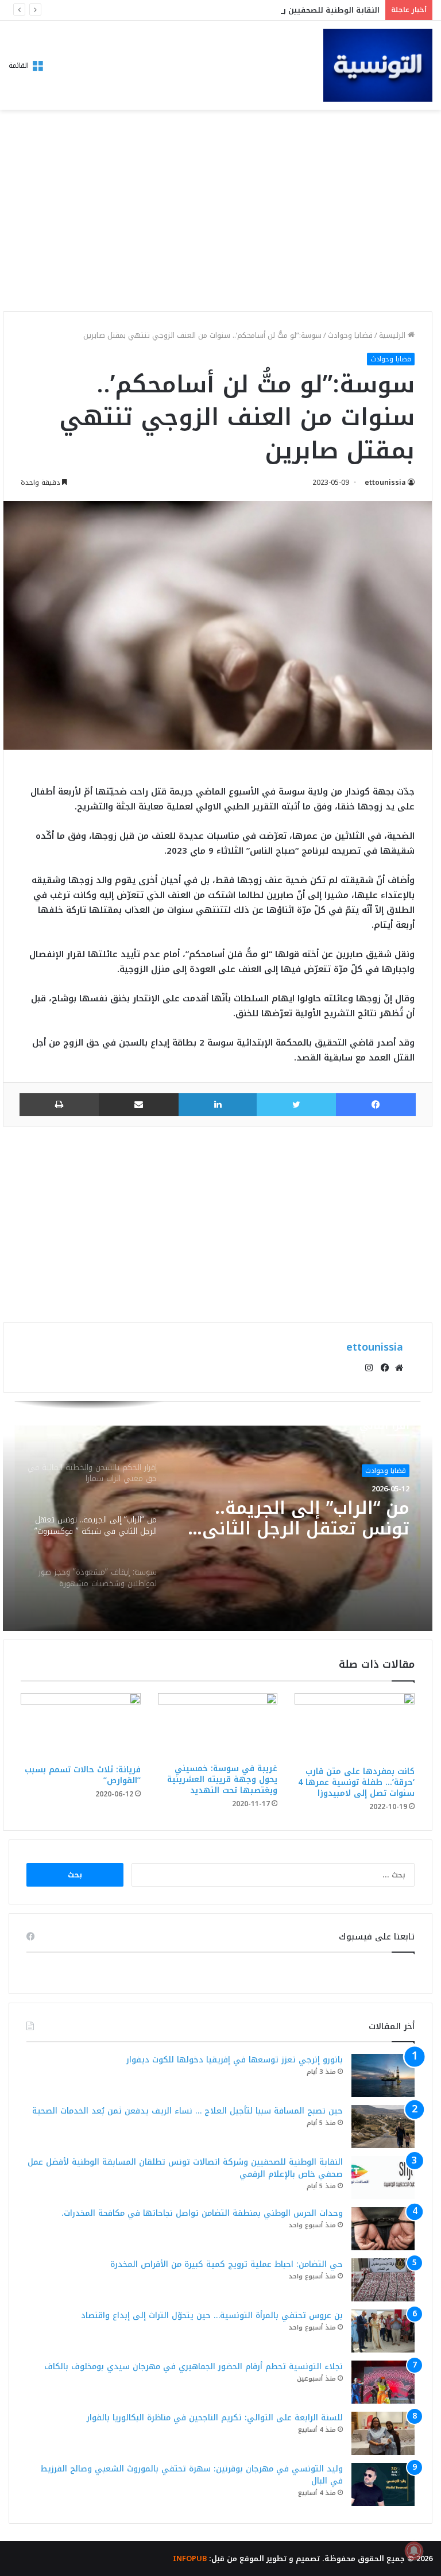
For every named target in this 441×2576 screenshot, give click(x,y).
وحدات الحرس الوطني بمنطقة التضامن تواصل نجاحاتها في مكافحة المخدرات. (202, 2213)
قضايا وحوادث (350, 335)
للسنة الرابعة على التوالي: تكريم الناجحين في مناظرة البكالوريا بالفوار (215, 2418)
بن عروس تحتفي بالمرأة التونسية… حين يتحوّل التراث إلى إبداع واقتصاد (212, 2315)
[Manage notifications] (414, 2551)
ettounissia (385, 483)
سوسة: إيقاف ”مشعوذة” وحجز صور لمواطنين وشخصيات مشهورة (307, 1518)
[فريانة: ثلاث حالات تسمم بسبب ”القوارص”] (81, 1726)
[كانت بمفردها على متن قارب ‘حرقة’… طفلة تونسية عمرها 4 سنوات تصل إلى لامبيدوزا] (355, 1727)
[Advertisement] (218, 214)
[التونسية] (378, 65)
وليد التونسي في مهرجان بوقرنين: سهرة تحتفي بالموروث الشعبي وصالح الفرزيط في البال (192, 2475)
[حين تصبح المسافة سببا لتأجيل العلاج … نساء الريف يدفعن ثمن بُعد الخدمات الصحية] (383, 2126)
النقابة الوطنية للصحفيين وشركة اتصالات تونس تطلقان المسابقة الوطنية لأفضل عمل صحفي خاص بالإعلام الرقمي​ (185, 2168)
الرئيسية (393, 335)
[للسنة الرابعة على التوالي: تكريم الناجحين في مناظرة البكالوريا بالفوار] (383, 2433)
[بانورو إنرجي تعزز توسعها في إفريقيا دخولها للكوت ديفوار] (383, 2075)
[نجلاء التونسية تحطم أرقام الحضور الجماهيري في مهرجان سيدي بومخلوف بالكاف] (383, 2382)
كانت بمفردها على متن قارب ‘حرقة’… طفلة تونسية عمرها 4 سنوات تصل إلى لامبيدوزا (356, 1782)
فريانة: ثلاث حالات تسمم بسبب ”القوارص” (83, 1775)
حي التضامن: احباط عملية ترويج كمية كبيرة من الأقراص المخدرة (227, 2264)
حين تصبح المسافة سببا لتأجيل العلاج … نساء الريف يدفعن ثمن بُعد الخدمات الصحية (187, 2111)
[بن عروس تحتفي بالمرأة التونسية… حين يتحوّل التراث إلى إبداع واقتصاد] (383, 2331)
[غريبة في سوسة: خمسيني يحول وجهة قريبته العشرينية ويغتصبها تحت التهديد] (218, 1725)
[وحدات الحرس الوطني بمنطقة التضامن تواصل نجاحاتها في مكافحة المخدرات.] (383, 2229)
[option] (218, 1516)
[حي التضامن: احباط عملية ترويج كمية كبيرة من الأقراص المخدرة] (383, 2280)
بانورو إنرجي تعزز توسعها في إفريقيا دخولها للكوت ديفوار (235, 2060)
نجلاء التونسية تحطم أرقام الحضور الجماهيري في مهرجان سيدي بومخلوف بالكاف (194, 2367)
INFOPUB (190, 2558)
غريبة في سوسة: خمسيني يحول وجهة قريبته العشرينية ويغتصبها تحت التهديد (222, 1779)
